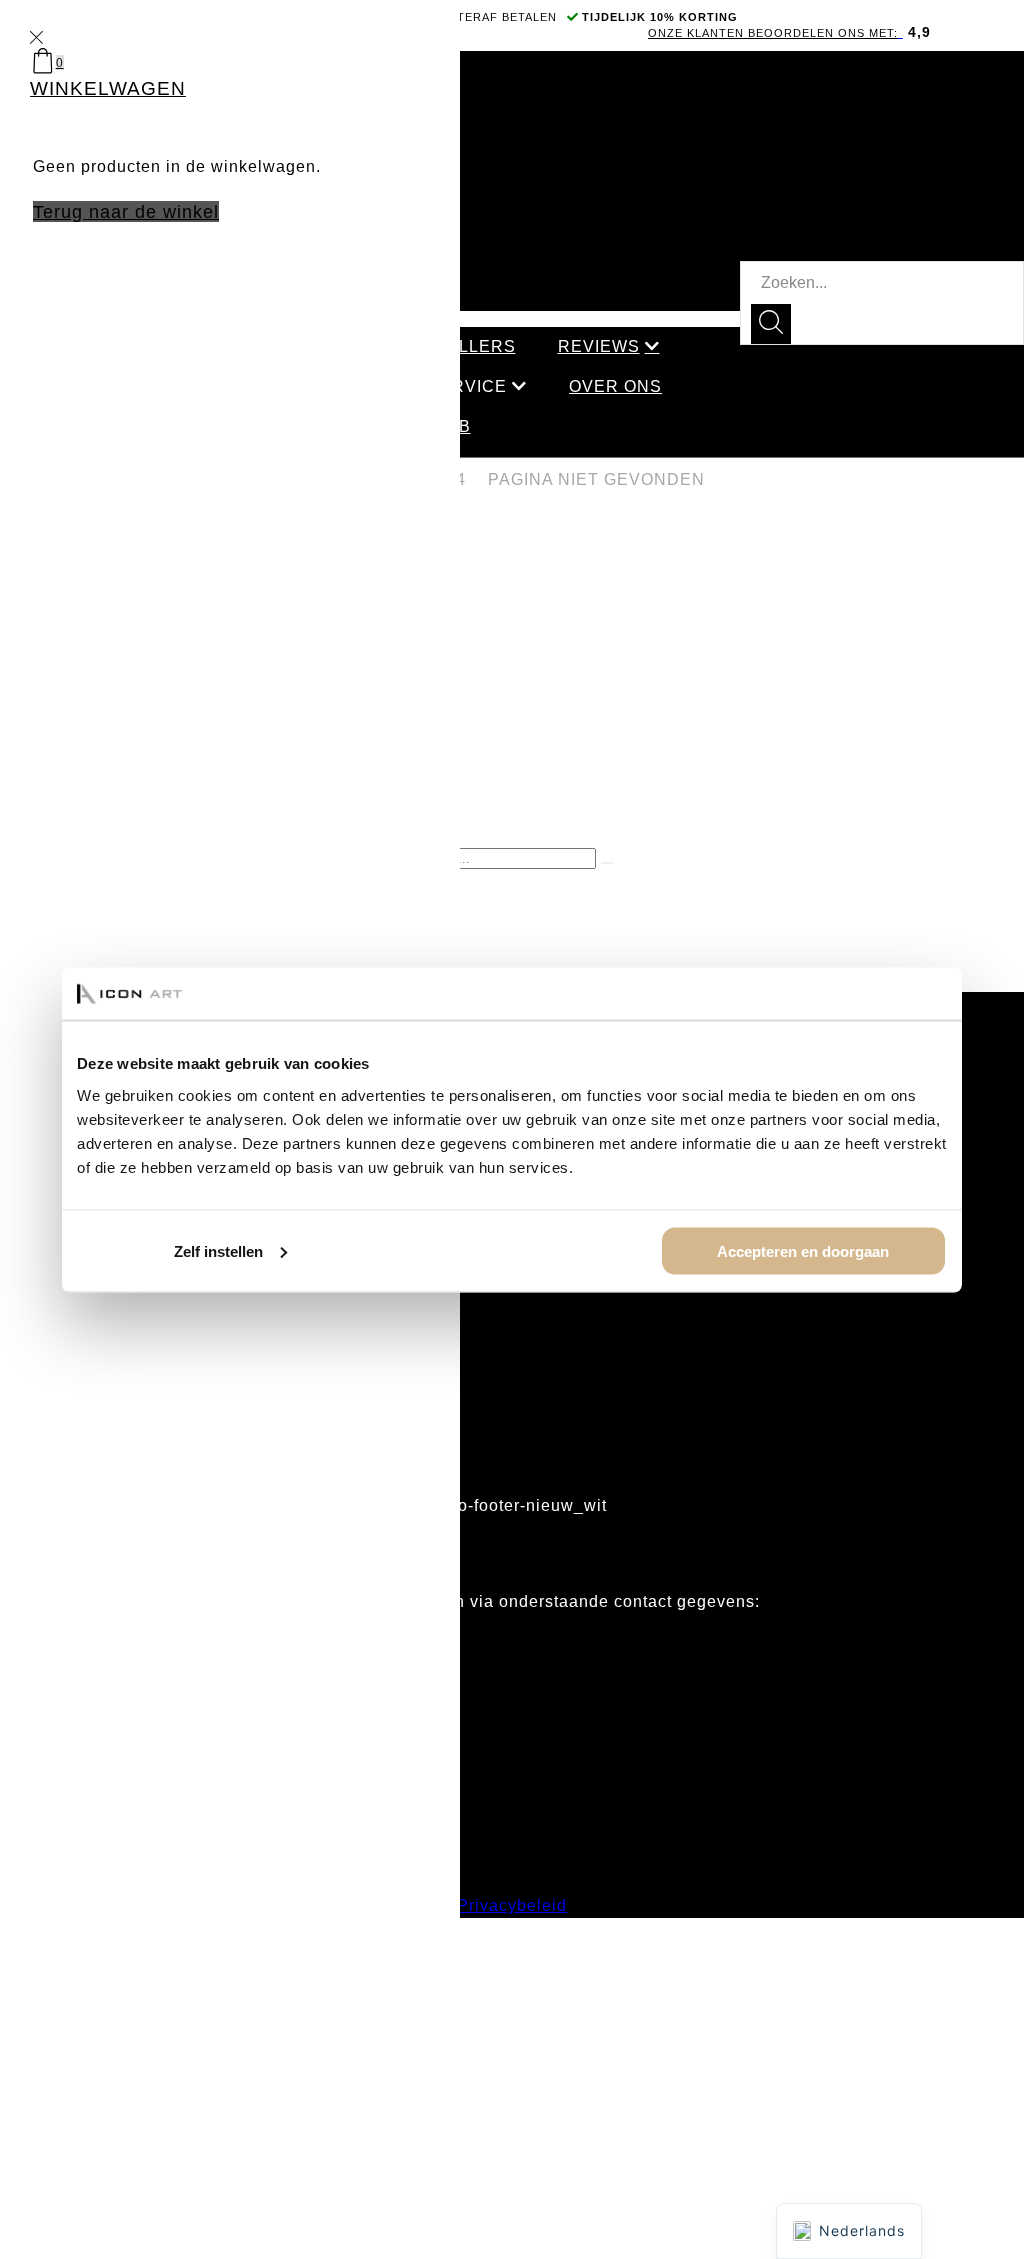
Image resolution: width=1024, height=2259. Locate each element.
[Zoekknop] (771, 324)
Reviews (599, 346)
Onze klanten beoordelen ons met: (773, 33)
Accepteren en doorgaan (803, 1250)
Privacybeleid (512, 1905)
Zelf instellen (218, 1250)
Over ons (615, 386)
